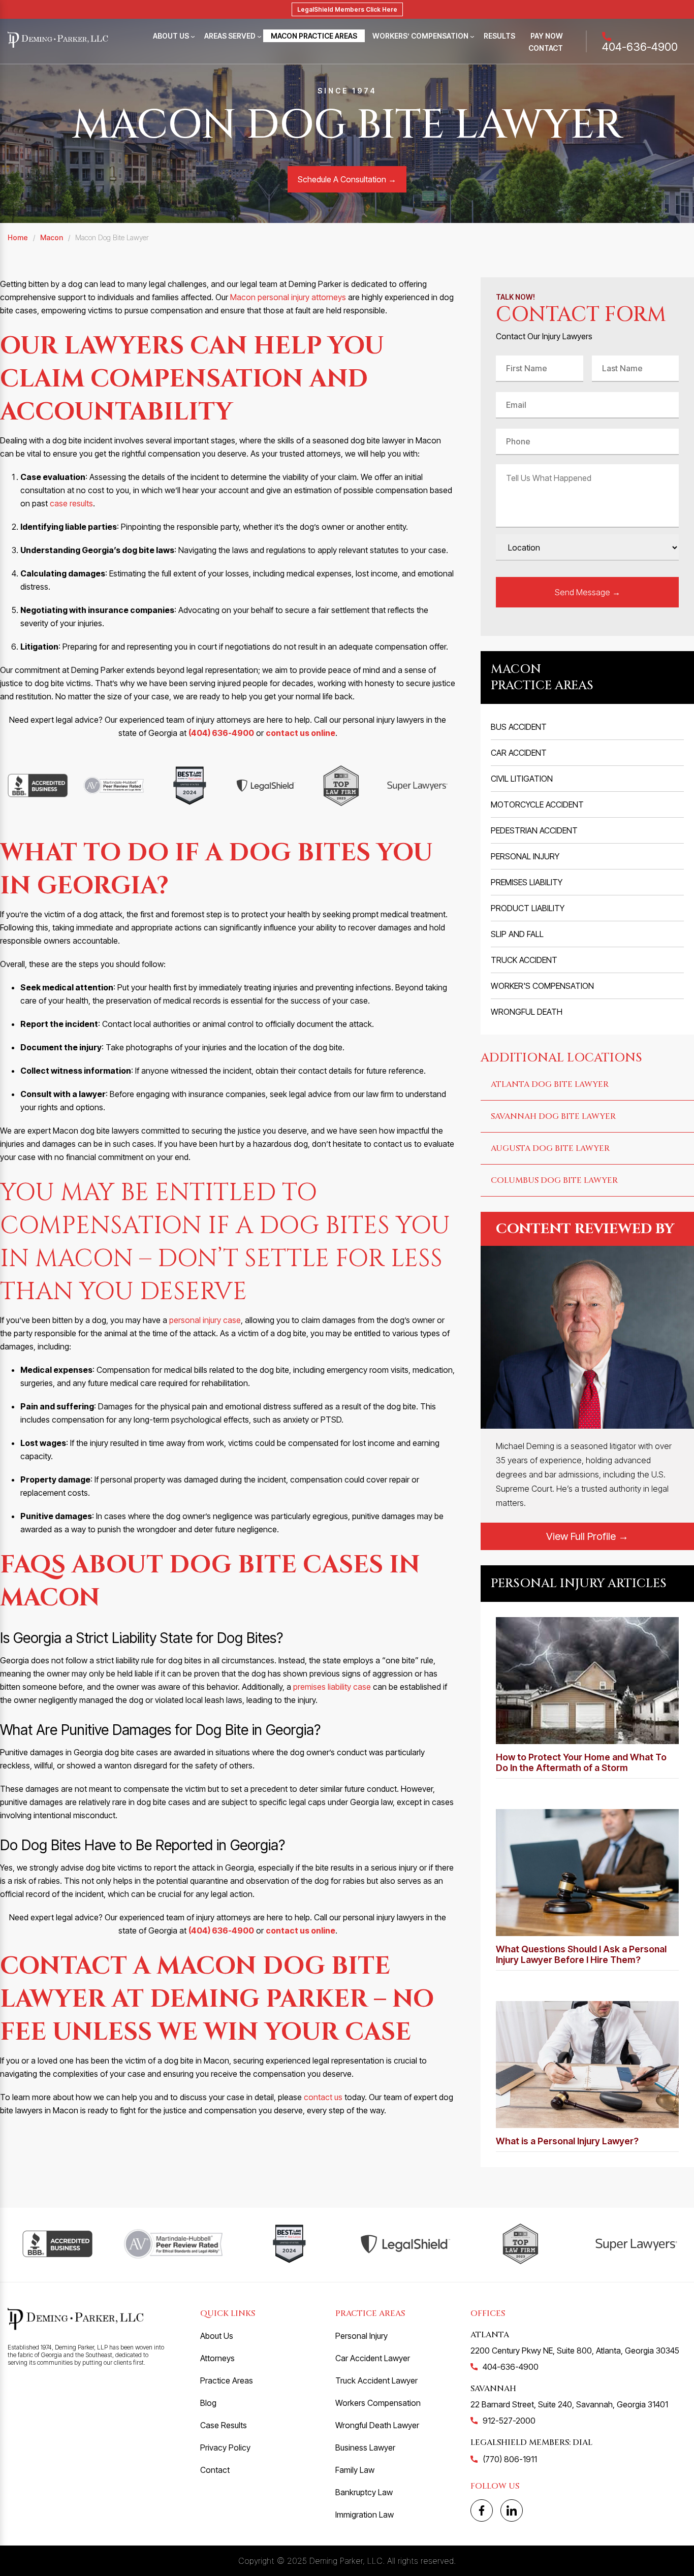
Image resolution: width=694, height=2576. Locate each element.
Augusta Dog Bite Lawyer (550, 1148)
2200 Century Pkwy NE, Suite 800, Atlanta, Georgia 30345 (575, 2350)
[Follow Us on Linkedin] (512, 2510)
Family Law (355, 2470)
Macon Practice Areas (314, 36)
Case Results (224, 2425)
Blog (208, 2403)
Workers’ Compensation (420, 36)
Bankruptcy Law (364, 2492)
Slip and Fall (517, 934)
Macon (52, 237)
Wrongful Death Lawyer (377, 2425)
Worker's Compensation (542, 986)
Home (18, 237)
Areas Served (230, 36)
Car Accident (519, 753)
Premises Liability (527, 882)
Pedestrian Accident (534, 830)
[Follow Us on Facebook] (482, 2510)
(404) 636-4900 (221, 733)
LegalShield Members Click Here (347, 9)
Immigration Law (365, 2515)
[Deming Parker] (58, 41)
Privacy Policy (225, 2448)
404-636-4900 (640, 46)
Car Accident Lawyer (373, 2358)
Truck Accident (524, 960)
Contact (546, 48)
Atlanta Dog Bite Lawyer (550, 1084)
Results (499, 36)
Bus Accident (519, 727)
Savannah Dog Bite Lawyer (553, 1116)
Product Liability (528, 908)
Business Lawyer (365, 2448)
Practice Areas (227, 2380)
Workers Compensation (378, 2403)
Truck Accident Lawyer (376, 2380)
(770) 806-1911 (510, 2459)
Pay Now (547, 36)
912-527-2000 (509, 2421)
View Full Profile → (587, 1536)
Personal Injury (525, 856)
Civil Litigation (522, 779)
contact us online (301, 733)
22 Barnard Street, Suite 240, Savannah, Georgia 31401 (569, 2404)
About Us (171, 36)
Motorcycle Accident (537, 804)
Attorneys (217, 2358)
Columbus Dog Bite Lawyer (554, 1180)
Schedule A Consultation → (347, 179)
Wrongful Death (527, 1012)
